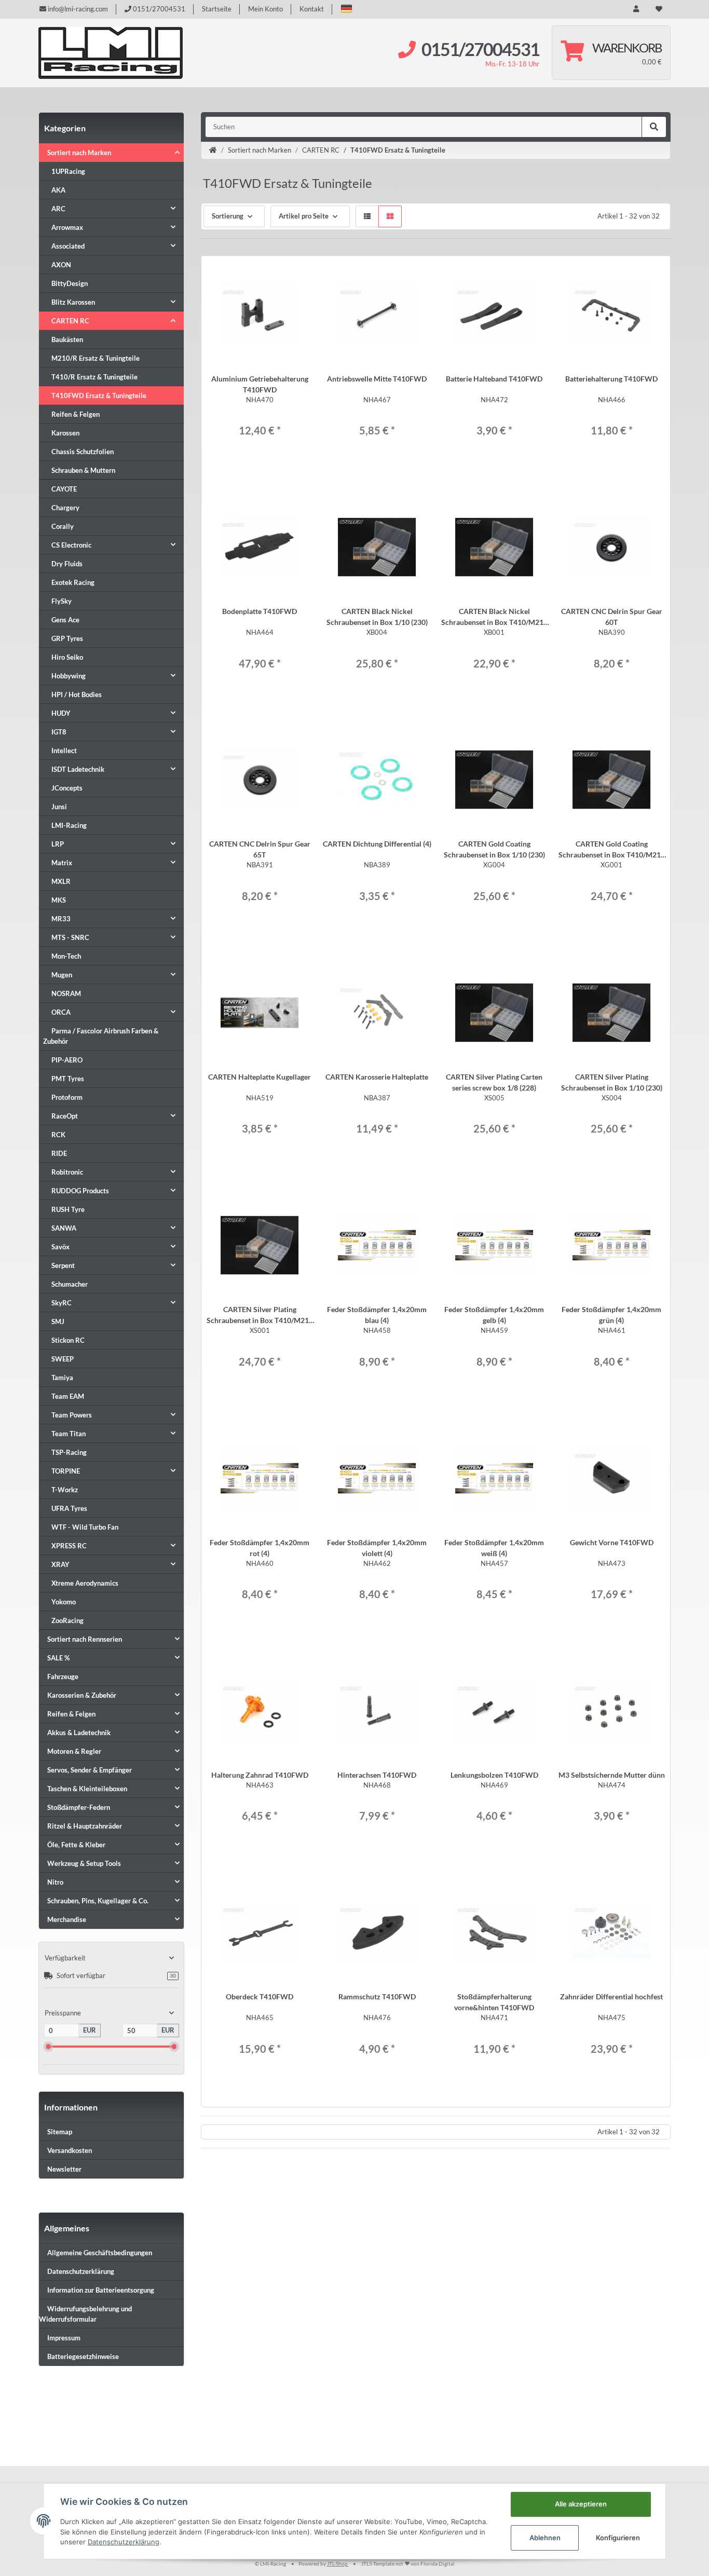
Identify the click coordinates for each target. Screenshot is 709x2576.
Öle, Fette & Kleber (76, 1845)
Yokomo (64, 1602)
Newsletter (64, 2169)
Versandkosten (70, 2150)
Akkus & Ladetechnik (79, 1733)
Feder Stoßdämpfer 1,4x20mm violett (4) (377, 1548)
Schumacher (70, 1284)
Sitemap (60, 2132)
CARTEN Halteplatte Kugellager (260, 1077)
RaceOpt (65, 1116)
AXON (61, 265)
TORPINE (66, 1471)
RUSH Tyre (68, 1209)
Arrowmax (67, 227)
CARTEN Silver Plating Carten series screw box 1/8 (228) (494, 1082)
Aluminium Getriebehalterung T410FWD (260, 384)
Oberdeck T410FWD (260, 1996)
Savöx (60, 1247)
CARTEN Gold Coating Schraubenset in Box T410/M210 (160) (612, 850)
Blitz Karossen (73, 302)
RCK (58, 1135)
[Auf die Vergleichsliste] (282, 274)
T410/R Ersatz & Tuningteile (94, 377)
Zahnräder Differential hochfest (611, 1996)
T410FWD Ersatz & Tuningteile (99, 396)
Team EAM (68, 1396)
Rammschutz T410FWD (377, 1996)
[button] (346, 9)
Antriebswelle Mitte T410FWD (377, 379)
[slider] (48, 2046)
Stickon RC (68, 1340)
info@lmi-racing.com (77, 9)
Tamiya (62, 1378)
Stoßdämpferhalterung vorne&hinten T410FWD (494, 2002)
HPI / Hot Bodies (77, 694)
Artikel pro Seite (304, 216)
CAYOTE (64, 489)
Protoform (67, 1097)
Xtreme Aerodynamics (85, 1583)
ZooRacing (67, 1620)
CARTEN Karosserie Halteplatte (377, 1077)
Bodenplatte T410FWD (260, 611)
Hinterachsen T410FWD (377, 1775)
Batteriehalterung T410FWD (611, 379)
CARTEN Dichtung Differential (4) (377, 844)
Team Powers (72, 1415)
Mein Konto (265, 9)
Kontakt (312, 9)
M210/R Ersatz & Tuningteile (96, 358)
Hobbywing (69, 676)
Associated (68, 246)
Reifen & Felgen (76, 414)
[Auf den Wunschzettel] (301, 274)
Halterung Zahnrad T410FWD (260, 1775)
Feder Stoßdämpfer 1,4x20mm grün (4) (611, 1315)
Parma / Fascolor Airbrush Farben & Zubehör (101, 1036)
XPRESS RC (69, 1546)
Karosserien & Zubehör (82, 1695)
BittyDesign (70, 283)
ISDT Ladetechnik (78, 769)
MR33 (61, 919)
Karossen (65, 433)
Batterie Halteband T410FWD (494, 379)
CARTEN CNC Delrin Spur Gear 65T (260, 849)
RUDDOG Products (80, 1191)
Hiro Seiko (67, 657)
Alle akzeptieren (581, 2504)
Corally (63, 526)
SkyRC (62, 1303)
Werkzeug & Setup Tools (84, 1863)
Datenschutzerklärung (81, 2271)
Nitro (55, 1882)
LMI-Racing (69, 825)
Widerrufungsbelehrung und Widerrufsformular (85, 2314)
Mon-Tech (66, 956)
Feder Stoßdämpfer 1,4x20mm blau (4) (377, 1315)
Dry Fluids (67, 564)
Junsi (59, 807)
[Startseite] (213, 151)
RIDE (59, 1153)
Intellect (64, 751)
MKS (59, 900)
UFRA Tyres (69, 1508)
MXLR (61, 881)
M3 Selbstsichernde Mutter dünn (612, 1775)
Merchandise (67, 1919)
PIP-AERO (67, 1060)
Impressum (64, 2338)
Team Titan (69, 1434)
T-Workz (65, 1490)
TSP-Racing (69, 1452)
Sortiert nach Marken (79, 153)
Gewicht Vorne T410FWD (612, 1542)
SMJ (58, 1321)
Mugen (62, 975)
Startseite (217, 9)
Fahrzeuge (63, 1677)
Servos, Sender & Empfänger (90, 1770)
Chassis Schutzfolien (83, 452)
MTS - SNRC (70, 937)
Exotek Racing (73, 582)
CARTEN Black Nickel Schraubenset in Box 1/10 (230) (377, 617)
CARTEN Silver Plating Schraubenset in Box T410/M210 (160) (260, 1315)
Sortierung (228, 216)
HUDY (61, 713)
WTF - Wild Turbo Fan (85, 1527)
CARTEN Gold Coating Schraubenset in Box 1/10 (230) (494, 849)
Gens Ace (65, 620)
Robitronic (67, 1172)
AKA (58, 190)
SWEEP (63, 1359)
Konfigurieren (618, 2538)
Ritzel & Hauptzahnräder (85, 1826)
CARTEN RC (70, 321)
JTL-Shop (338, 2564)
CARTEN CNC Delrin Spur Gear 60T (612, 617)
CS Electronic (71, 545)
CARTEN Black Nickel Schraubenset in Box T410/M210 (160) (494, 617)
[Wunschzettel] (659, 9)
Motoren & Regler (74, 1751)
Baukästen (67, 339)
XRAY (60, 1564)
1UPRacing (68, 171)
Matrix (62, 863)
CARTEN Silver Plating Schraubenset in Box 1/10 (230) (612, 1082)
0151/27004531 (158, 9)
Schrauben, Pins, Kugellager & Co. (98, 1901)
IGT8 (59, 732)
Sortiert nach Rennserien (85, 1639)
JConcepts (67, 788)
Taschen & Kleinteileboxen (87, 1789)
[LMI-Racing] (111, 53)
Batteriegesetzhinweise (83, 2356)
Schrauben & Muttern (83, 470)
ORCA (61, 1012)
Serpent (63, 1265)
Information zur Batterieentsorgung (101, 2290)
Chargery (65, 508)
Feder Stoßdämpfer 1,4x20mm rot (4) (260, 1548)
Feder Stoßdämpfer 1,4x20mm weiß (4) (494, 1548)
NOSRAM (66, 993)
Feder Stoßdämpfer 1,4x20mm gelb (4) (494, 1315)
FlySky (62, 601)
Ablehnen (545, 2538)
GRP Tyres (67, 638)
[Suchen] (654, 127)
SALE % (58, 1658)
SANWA (64, 1228)
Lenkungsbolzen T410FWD (494, 1775)
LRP (58, 844)
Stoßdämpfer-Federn (79, 1807)
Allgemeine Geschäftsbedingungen (100, 2253)
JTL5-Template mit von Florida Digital (408, 2564)
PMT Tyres (68, 1079)
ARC (58, 209)
